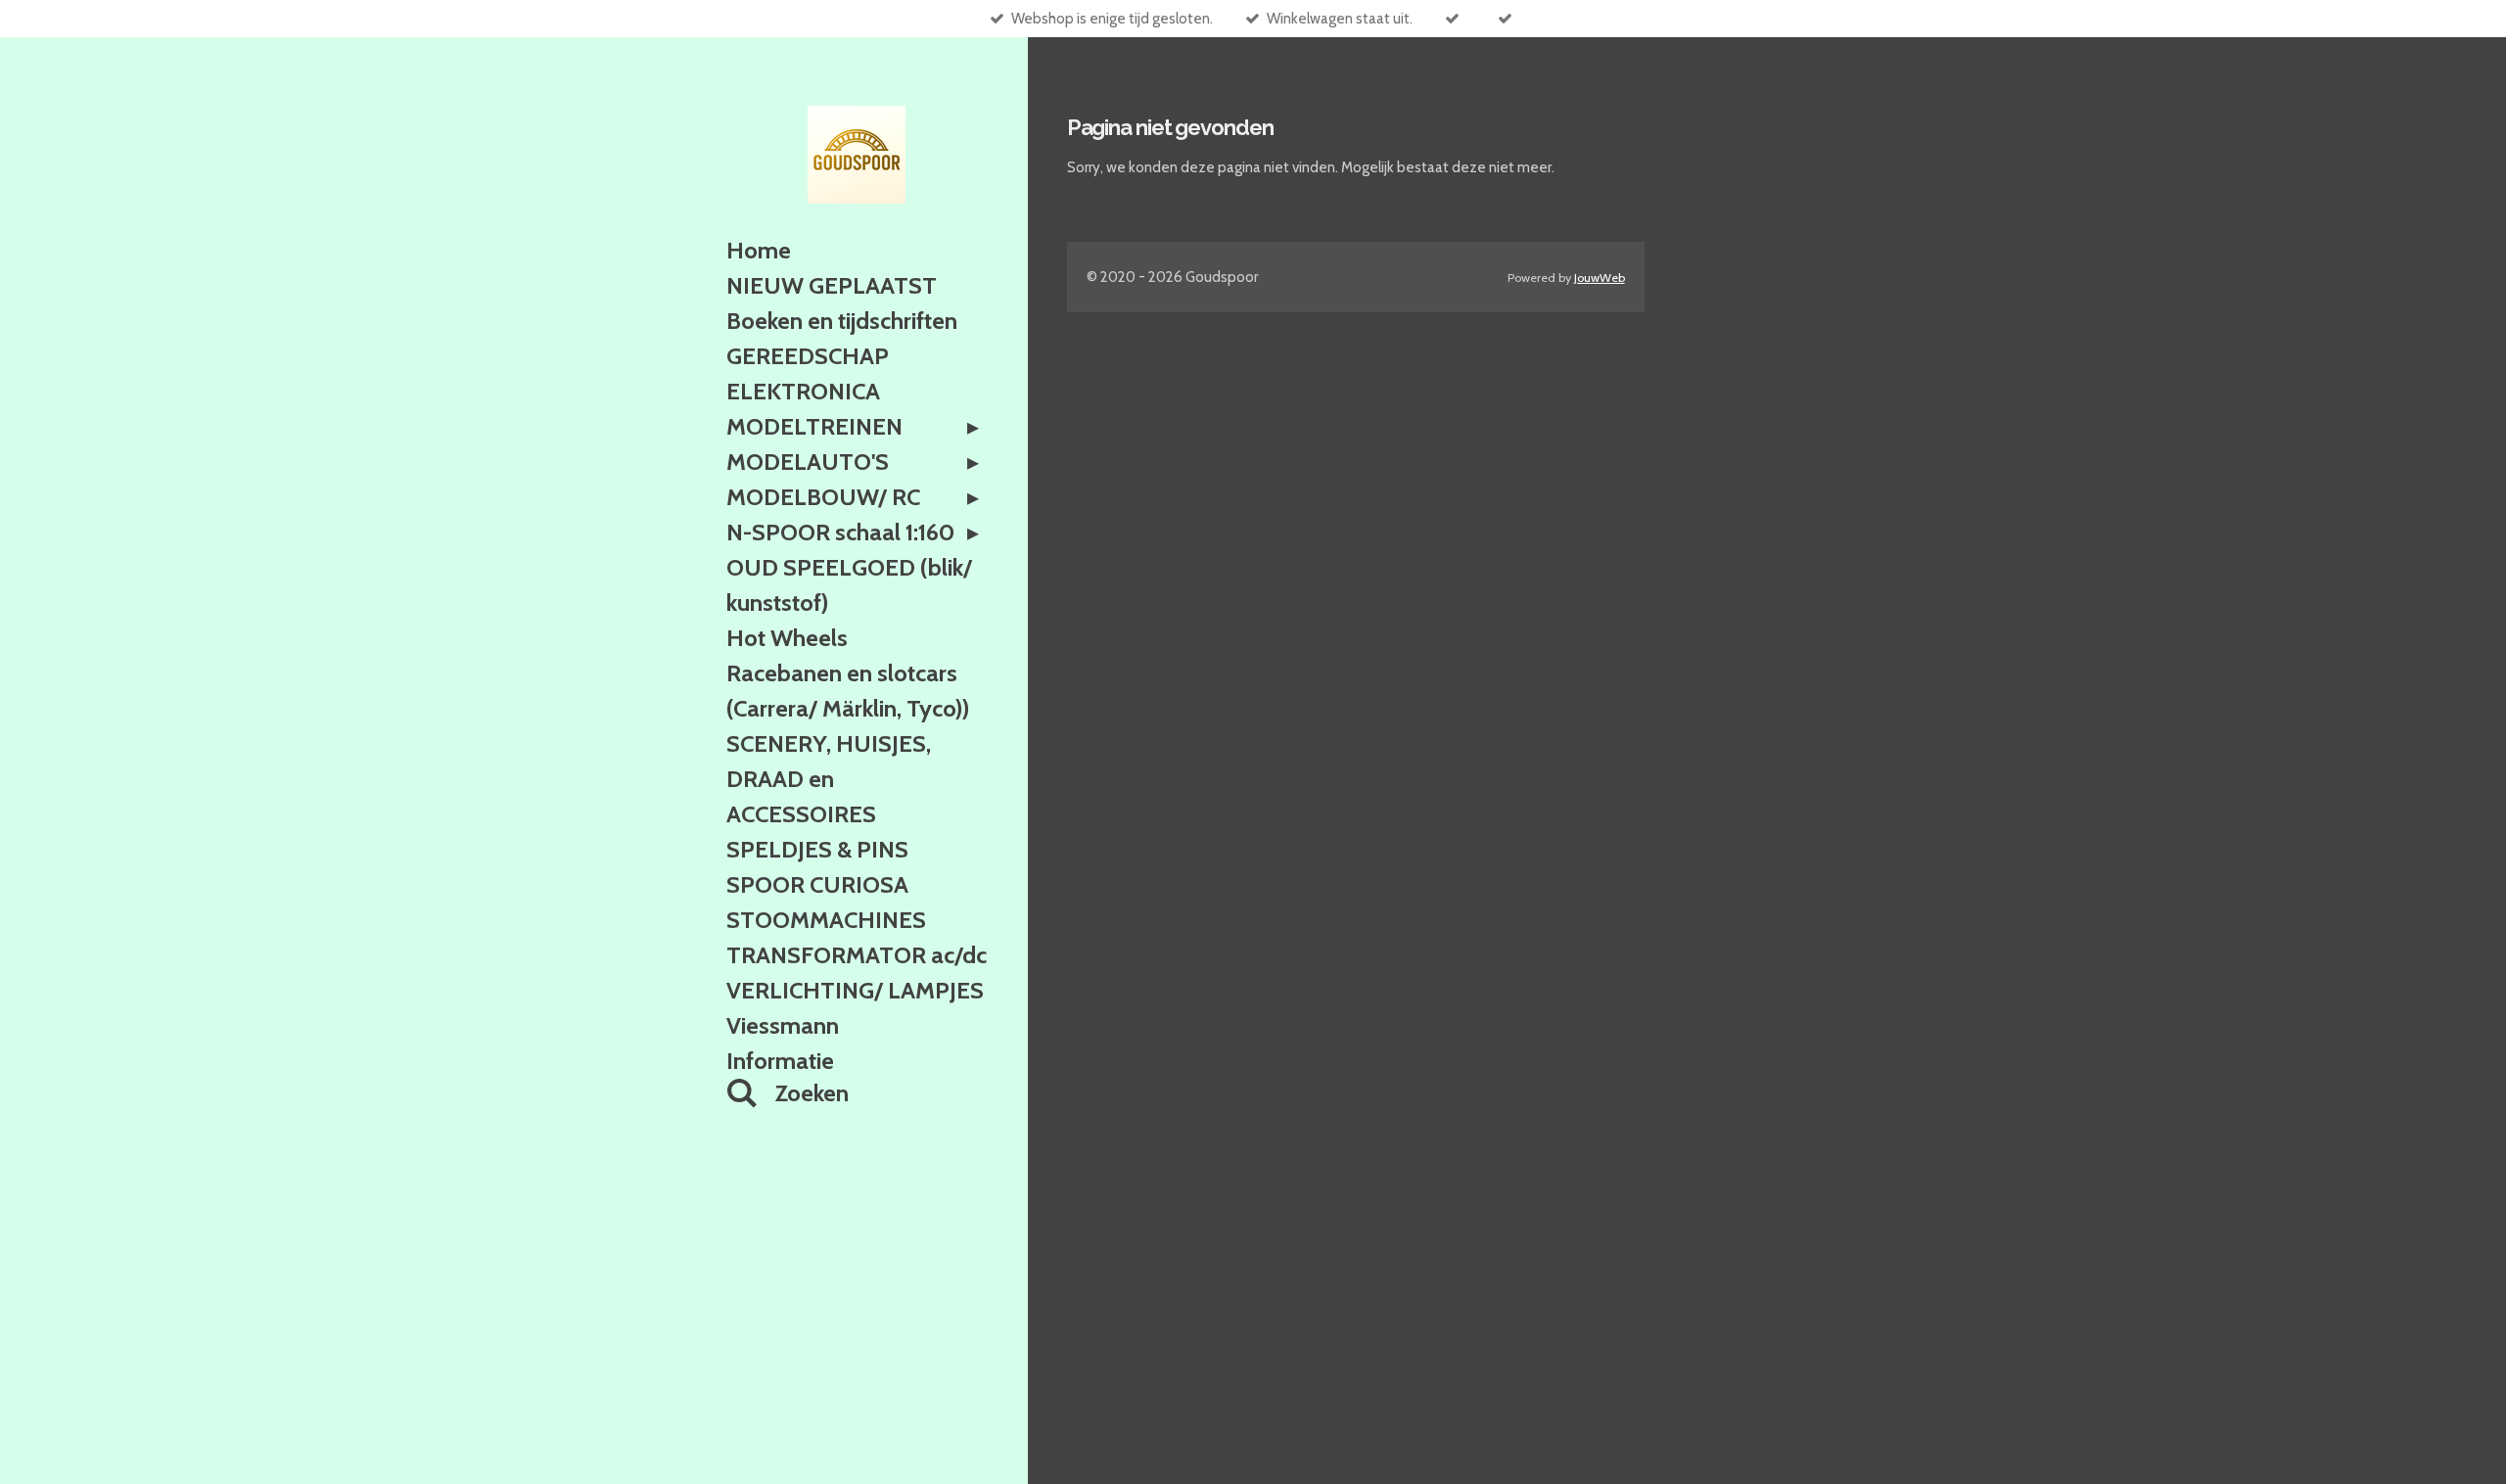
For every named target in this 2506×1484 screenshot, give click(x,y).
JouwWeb (1600, 278)
